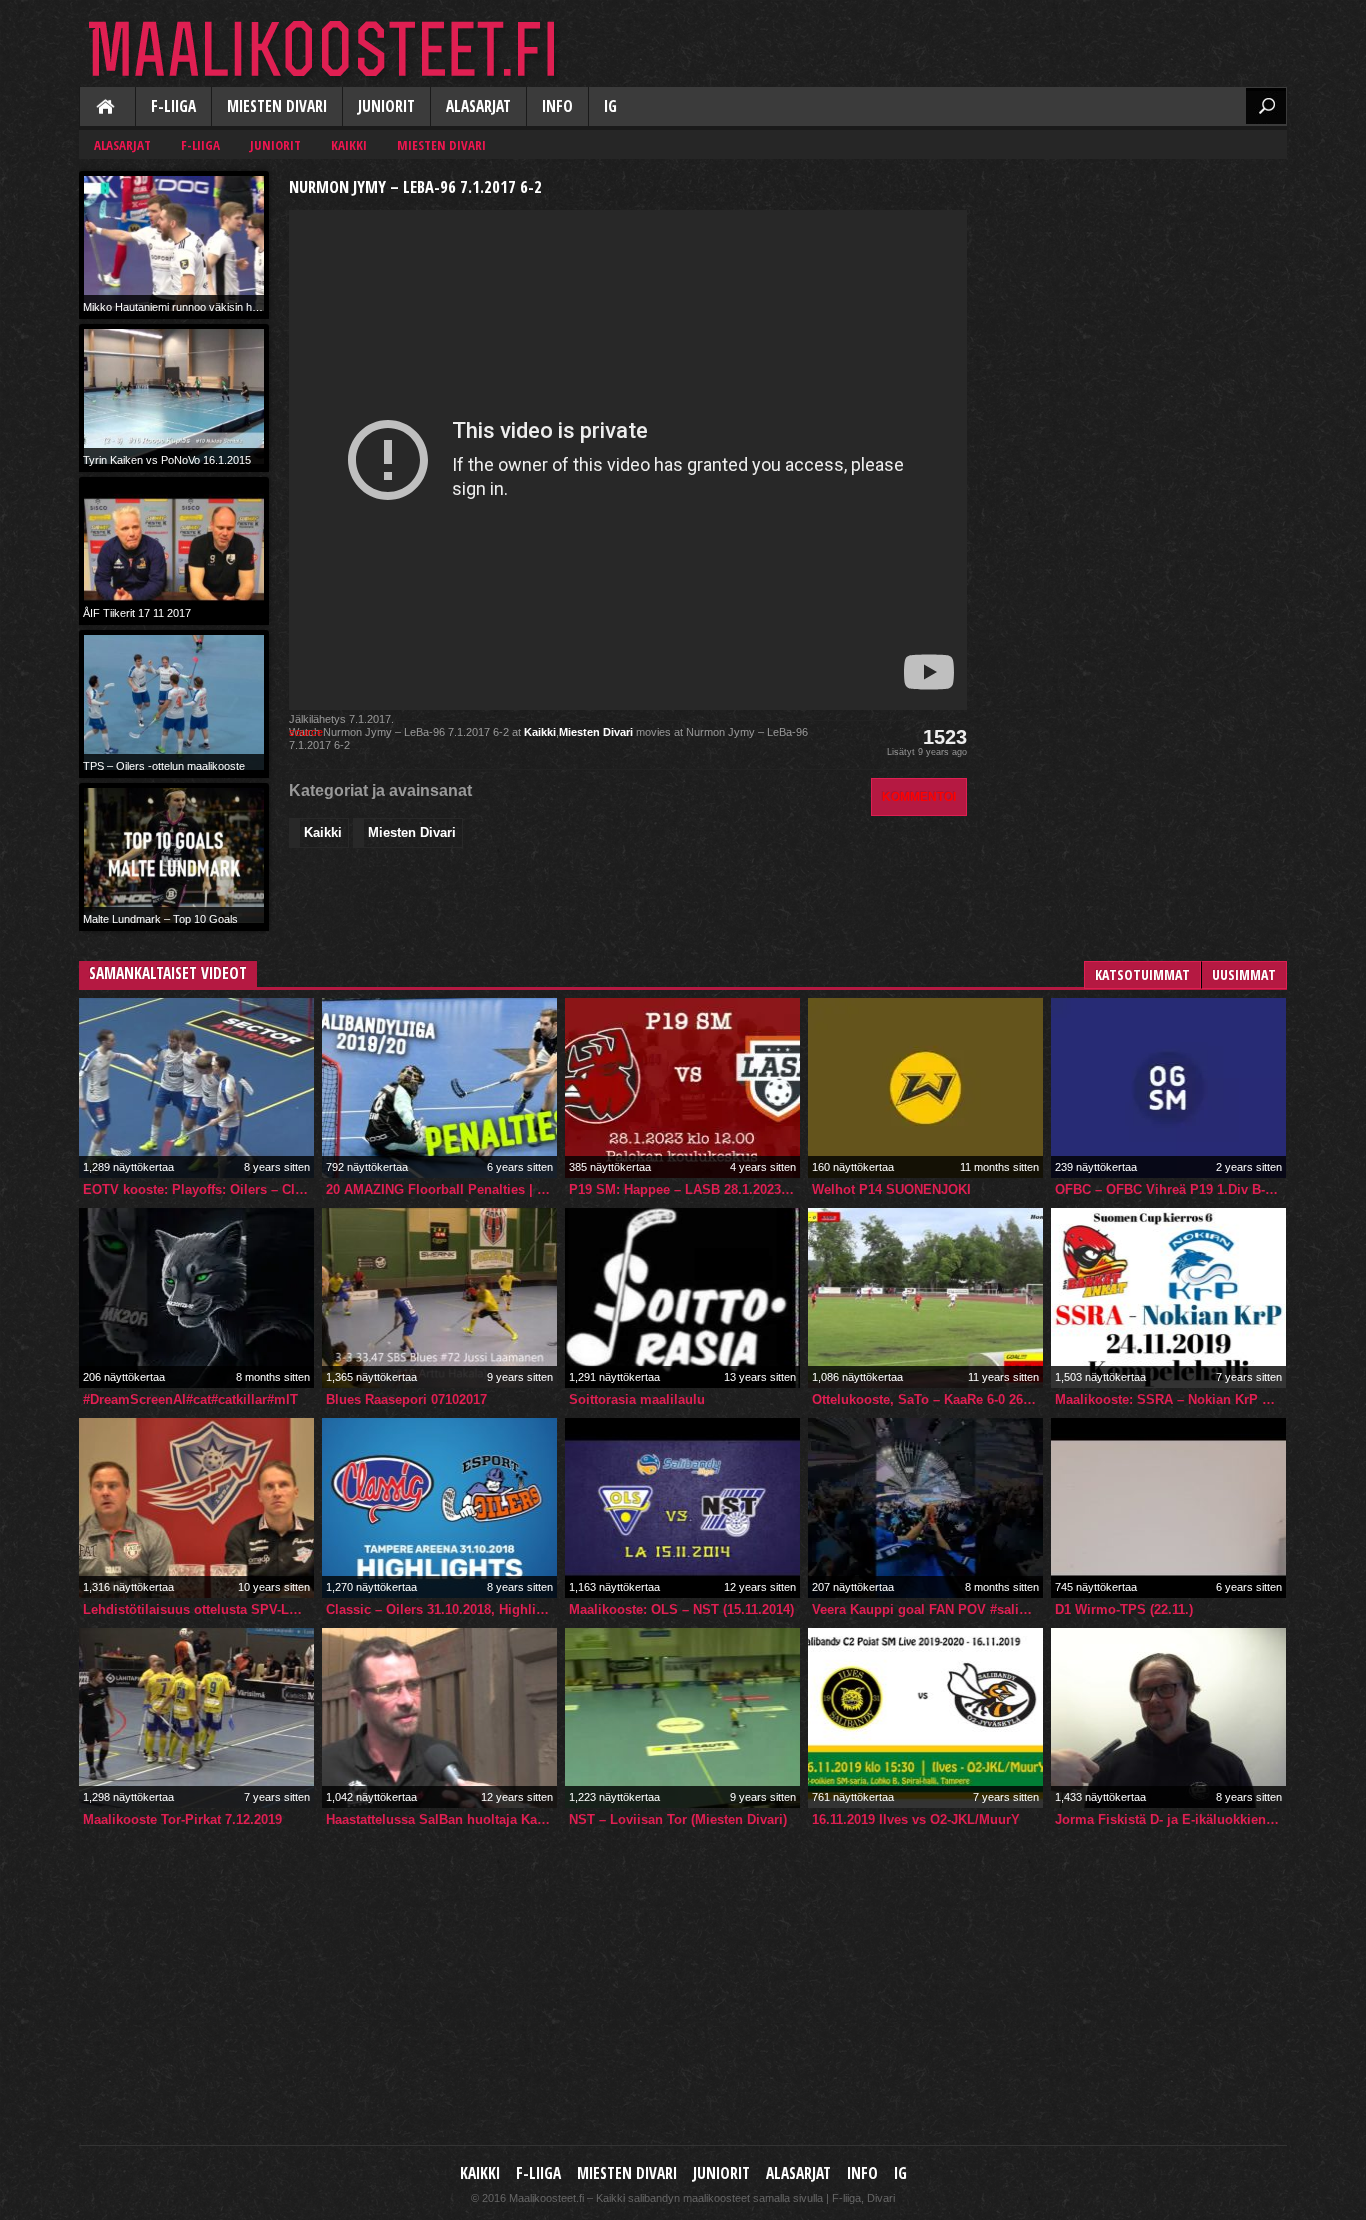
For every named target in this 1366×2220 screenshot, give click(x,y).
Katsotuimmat (1142, 974)
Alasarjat (478, 106)
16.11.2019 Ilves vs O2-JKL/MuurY (916, 1819)
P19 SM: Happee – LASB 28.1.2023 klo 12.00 (684, 1189)
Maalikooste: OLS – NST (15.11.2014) (681, 1609)
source (306, 732)
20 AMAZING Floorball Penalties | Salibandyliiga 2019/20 (441, 1189)
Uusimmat (1244, 974)
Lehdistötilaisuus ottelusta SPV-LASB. (198, 1609)
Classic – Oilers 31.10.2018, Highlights (441, 1609)
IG (610, 106)
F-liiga (173, 106)
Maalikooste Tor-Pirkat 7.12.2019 (182, 1819)
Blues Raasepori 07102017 (406, 1399)
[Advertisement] (1137, 296)
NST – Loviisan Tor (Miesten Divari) (678, 1819)
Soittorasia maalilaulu (637, 1399)
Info (557, 106)
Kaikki (107, 108)
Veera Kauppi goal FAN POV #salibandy (927, 1609)
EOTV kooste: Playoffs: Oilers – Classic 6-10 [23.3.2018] (198, 1189)
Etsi (1266, 106)
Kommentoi (919, 796)
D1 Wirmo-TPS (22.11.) (1124, 1609)
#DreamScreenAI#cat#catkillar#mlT (190, 1399)
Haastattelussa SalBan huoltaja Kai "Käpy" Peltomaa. (441, 1819)
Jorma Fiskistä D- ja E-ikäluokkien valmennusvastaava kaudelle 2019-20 (1170, 1819)
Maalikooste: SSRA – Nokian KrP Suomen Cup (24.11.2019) (1170, 1399)
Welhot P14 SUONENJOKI (891, 1189)
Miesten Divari (277, 106)
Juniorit (386, 106)
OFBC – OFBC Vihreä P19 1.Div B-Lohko (1170, 1189)
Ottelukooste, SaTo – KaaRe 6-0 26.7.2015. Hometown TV (927, 1399)
